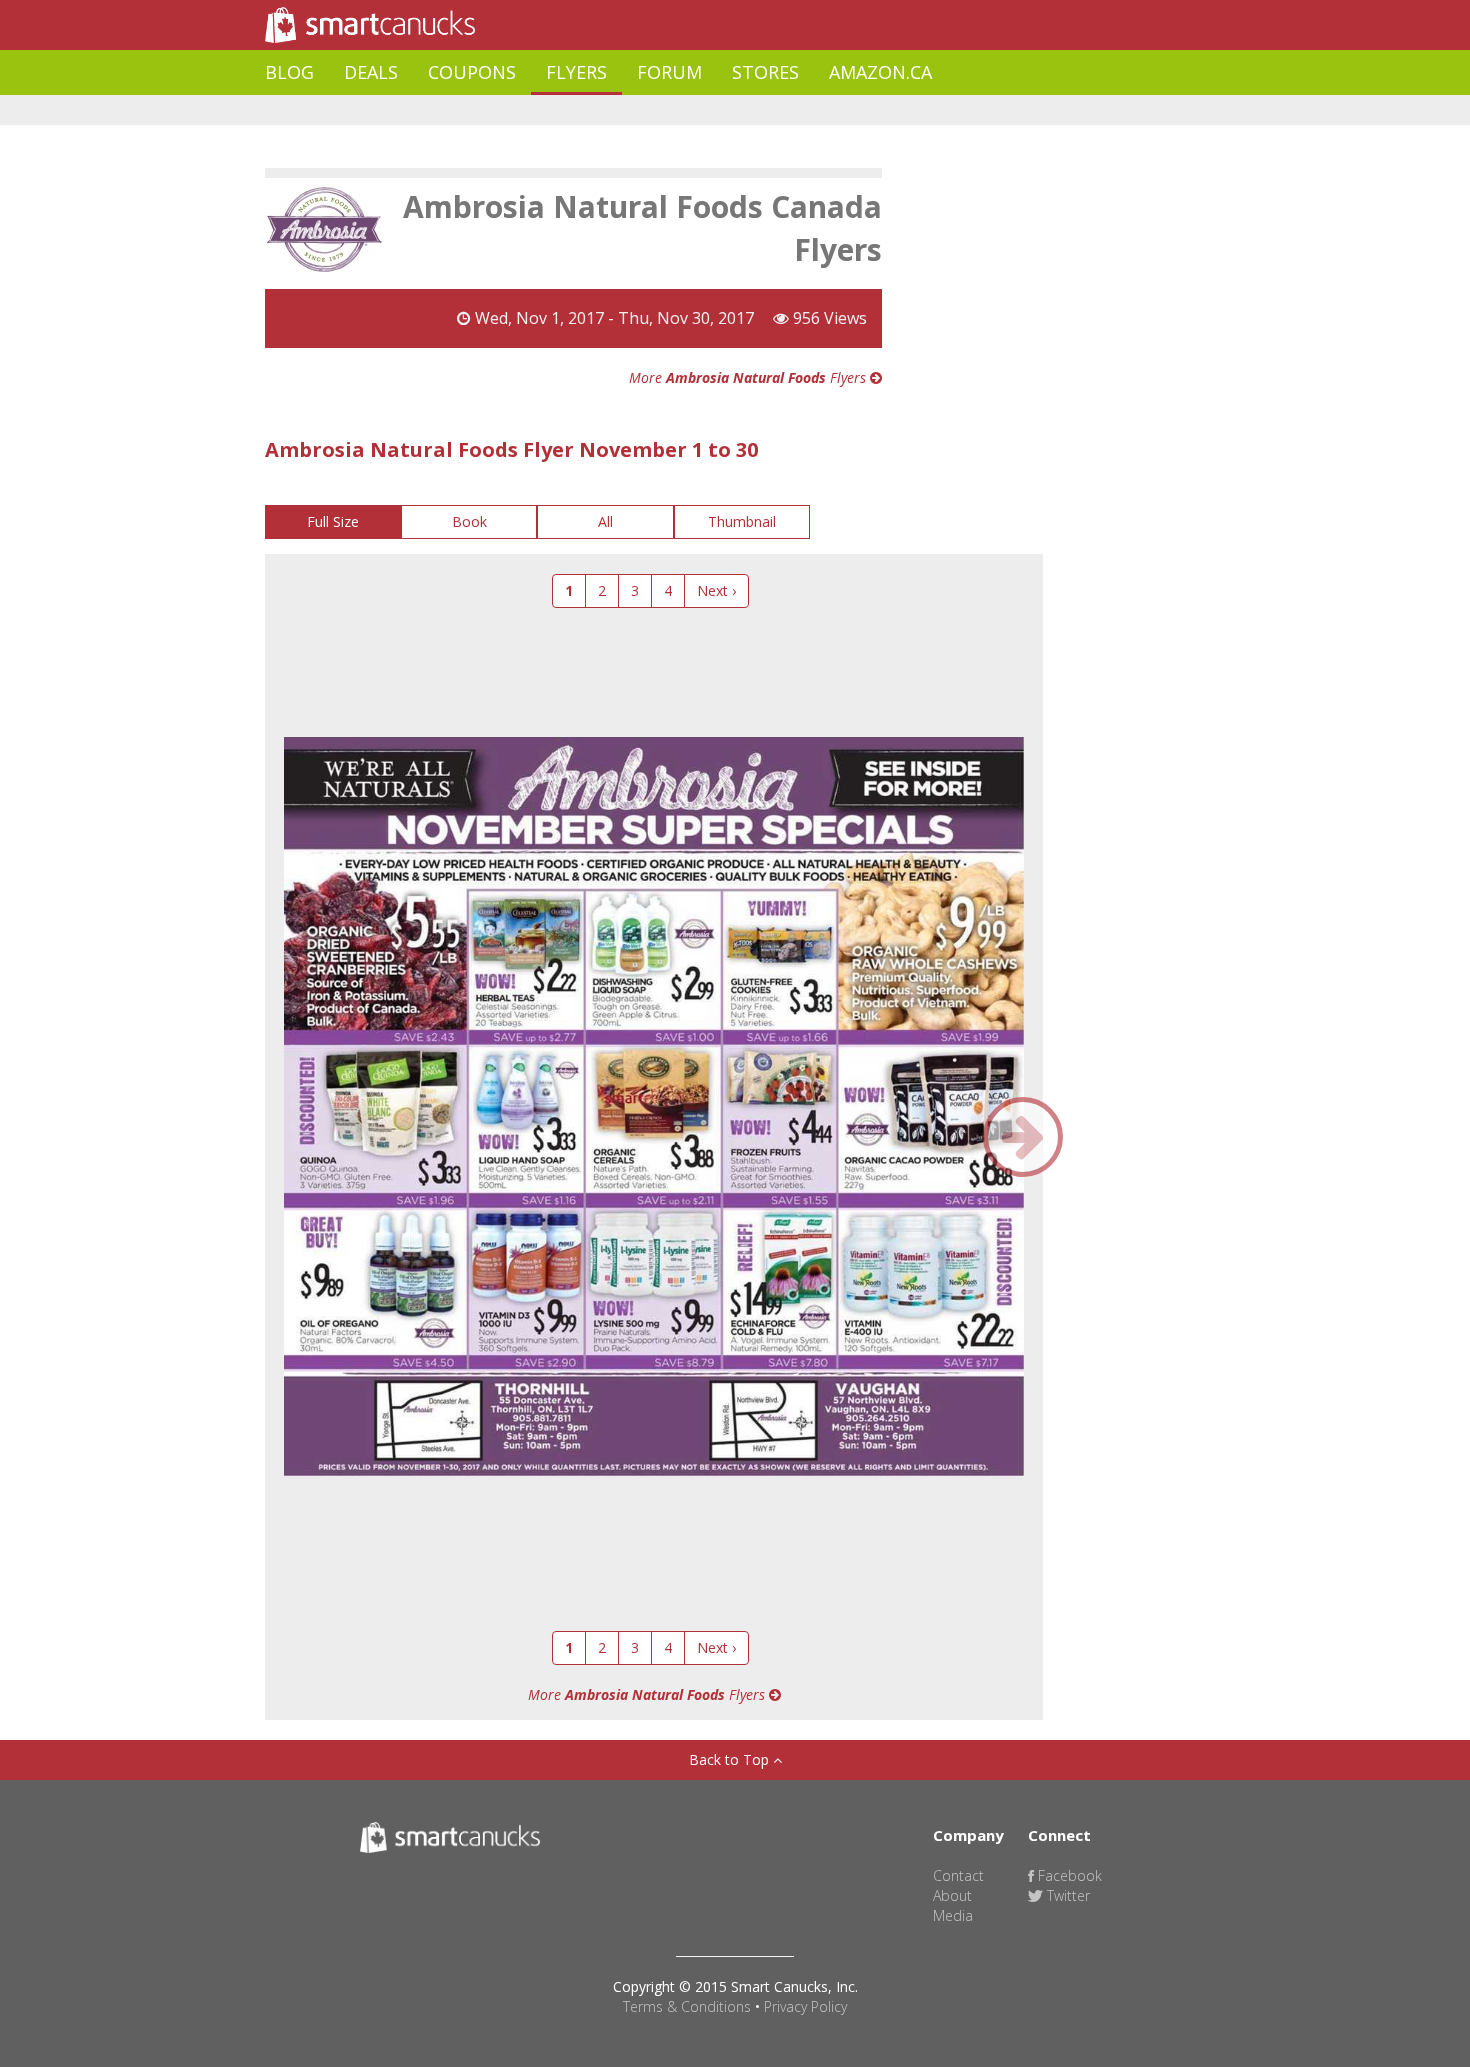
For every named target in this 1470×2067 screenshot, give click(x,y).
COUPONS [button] (472, 72)
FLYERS (576, 72)
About (952, 1895)
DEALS (371, 72)
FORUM (669, 72)
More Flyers (749, 377)
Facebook (1068, 1875)
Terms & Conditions (687, 2006)
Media (953, 1915)
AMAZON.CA (880, 72)
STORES (765, 72)
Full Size (333, 521)
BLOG (289, 72)
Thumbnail (742, 521)
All (605, 521)
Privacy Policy (805, 2006)
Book (469, 521)
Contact (958, 1875)
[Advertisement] (629, 110)
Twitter (1066, 1895)
